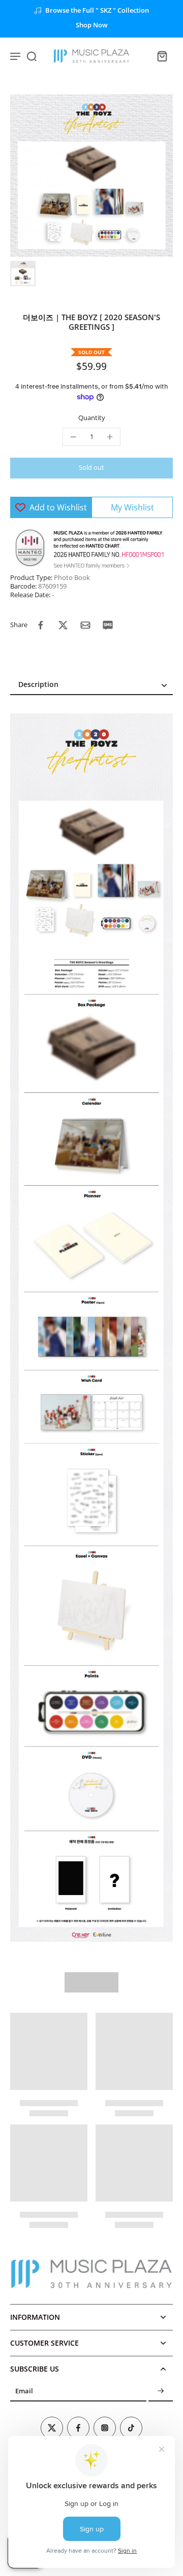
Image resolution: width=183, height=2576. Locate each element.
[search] (32, 56)
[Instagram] (105, 2428)
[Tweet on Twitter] (63, 625)
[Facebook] (78, 2428)
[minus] (73, 437)
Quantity (92, 418)
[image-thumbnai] (23, 273)
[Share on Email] (85, 625)
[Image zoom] (91, 176)
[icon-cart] (162, 56)
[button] (91, 468)
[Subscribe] (161, 2392)
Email (24, 2392)
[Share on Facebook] (41, 625)
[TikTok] (131, 2428)
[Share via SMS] (108, 625)
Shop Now (92, 25)
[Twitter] (52, 2428)
